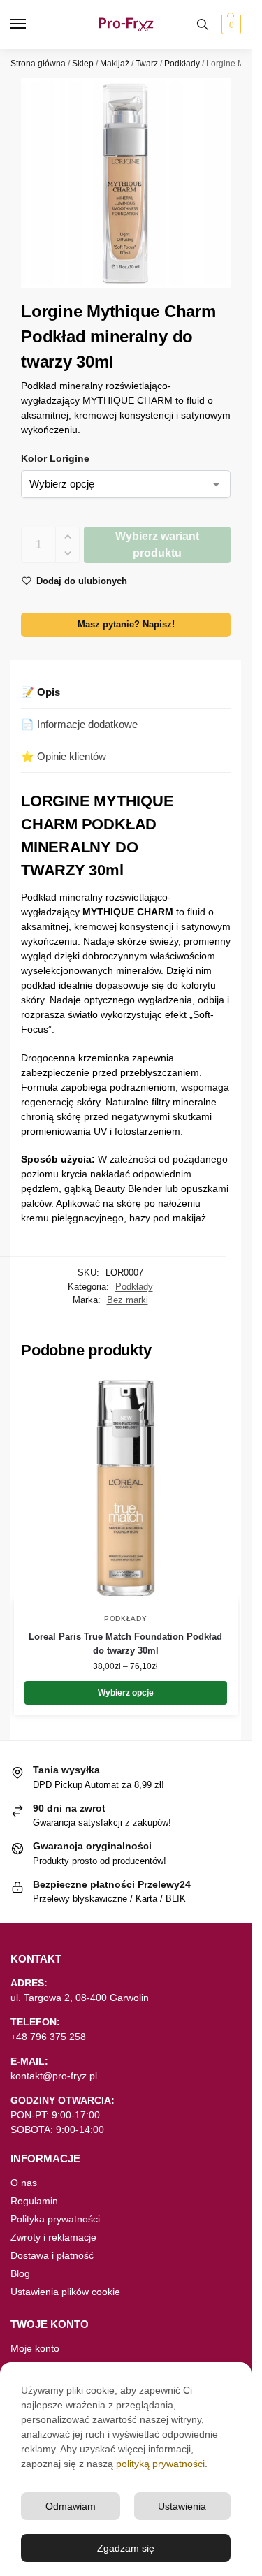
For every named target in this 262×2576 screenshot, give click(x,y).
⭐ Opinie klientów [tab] (64, 756)
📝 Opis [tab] (41, 692)
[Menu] (31, 24)
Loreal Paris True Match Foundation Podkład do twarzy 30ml (125, 1644)
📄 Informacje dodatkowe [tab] (79, 724)
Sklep (83, 64)
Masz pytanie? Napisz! (126, 625)
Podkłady (182, 64)
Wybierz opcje (126, 1693)
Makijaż (115, 64)
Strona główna (38, 64)
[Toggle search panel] (203, 24)
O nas (24, 2183)
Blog (20, 2273)
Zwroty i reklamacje (53, 2237)
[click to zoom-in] (126, 183)
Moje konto (35, 2348)
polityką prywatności (160, 2464)
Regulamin (34, 2201)
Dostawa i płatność (52, 2255)
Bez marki (128, 1300)
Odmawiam (71, 2506)
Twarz (147, 64)
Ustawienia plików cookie (65, 2292)
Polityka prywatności (55, 2219)
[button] (230, 24)
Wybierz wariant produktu (157, 545)
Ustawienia (182, 2506)
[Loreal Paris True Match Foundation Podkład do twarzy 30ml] (126, 1488)
